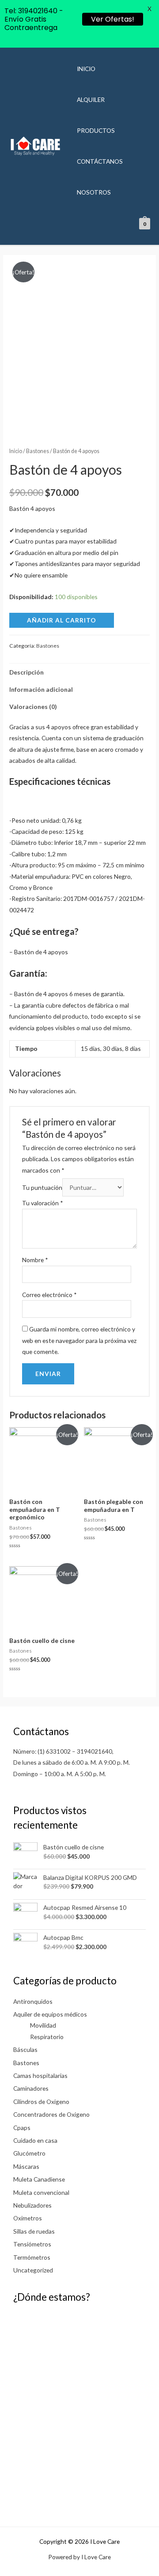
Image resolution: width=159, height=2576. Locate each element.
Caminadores (31, 2088)
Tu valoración (43, 1203)
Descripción (26, 672)
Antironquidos (33, 2001)
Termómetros (32, 2257)
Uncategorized (33, 2270)
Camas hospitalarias (40, 2075)
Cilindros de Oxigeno (41, 2102)
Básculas (25, 2049)
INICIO (86, 69)
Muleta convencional (41, 2192)
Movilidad (43, 2025)
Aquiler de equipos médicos (50, 2014)
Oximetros (28, 2218)
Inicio (16, 451)
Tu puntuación (42, 1187)
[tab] (79, 672)
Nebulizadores (32, 2205)
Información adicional (41, 689)
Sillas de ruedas (34, 2231)
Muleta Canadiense (39, 2179)
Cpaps (22, 2128)
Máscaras (26, 2166)
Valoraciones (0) (33, 707)
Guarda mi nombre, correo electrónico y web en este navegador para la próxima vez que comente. (79, 1340)
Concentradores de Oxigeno (51, 2114)
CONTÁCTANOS (100, 161)
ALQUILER (91, 99)
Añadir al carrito (62, 620)
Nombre (35, 1260)
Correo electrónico (49, 1295)
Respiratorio (47, 2037)
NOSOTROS (94, 192)
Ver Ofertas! (113, 19)
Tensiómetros (32, 2244)
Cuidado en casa (35, 2140)
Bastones (38, 451)
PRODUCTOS (96, 130)
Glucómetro (29, 2153)
